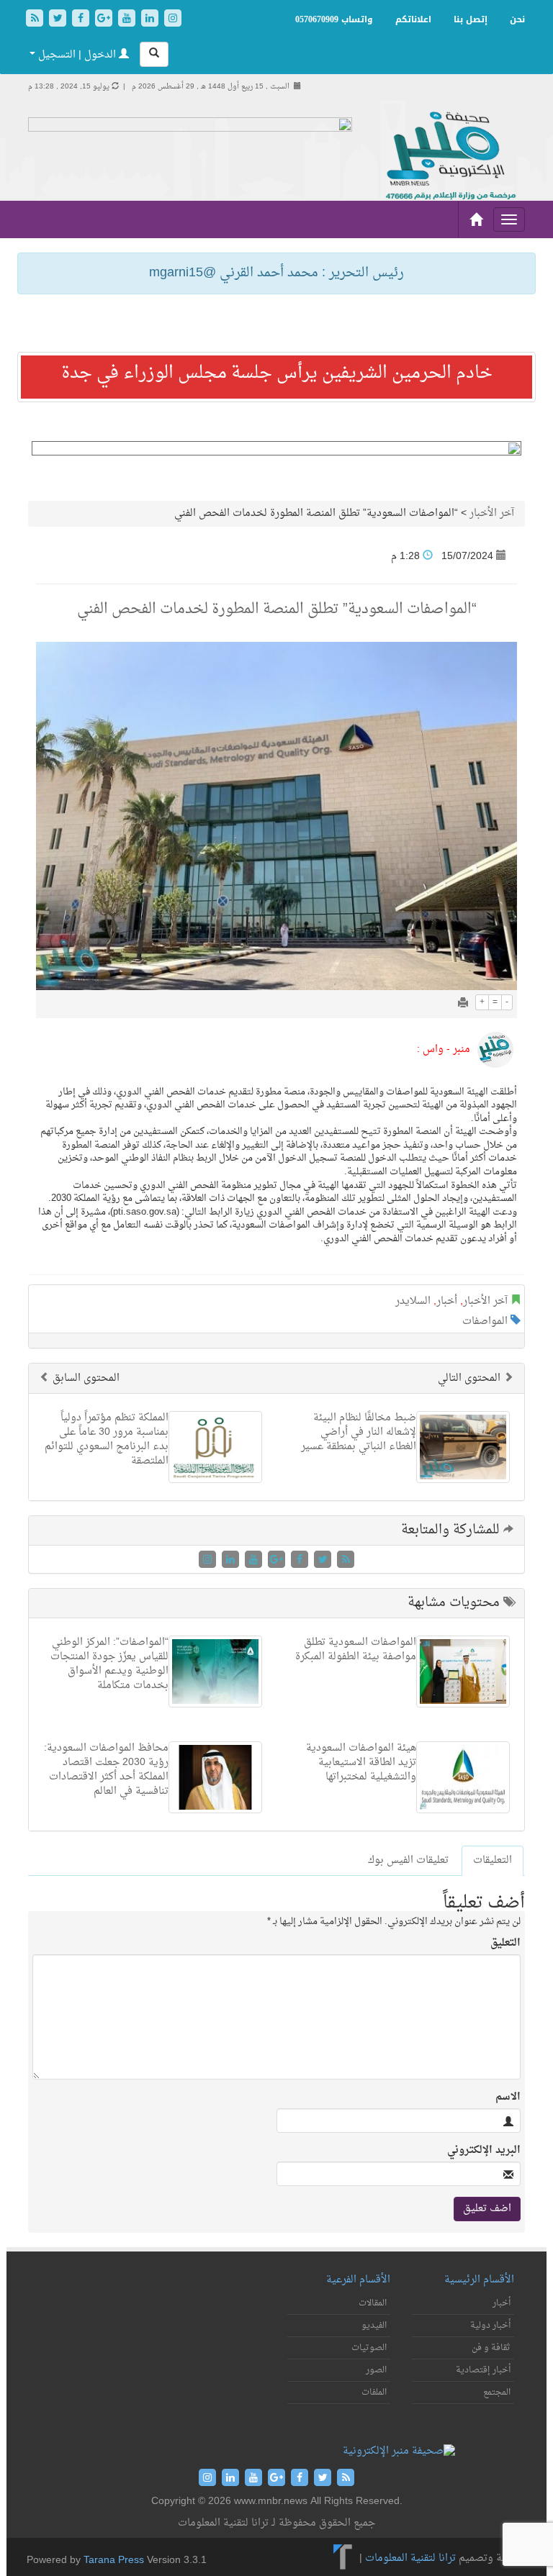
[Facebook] (82, 20)
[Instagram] (173, 20)
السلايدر (413, 1301)
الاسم (508, 2097)
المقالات (373, 2303)
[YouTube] (128, 20)
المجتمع (497, 2393)
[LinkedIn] (151, 20)
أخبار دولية (490, 2326)
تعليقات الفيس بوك (408, 1860)
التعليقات (493, 1860)
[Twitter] (59, 20)
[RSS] (36, 20)
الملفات (374, 2393)
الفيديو (374, 2326)
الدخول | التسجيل (77, 55)
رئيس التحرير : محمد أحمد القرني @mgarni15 (276, 273)
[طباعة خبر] (463, 1004)
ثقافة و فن (491, 2348)
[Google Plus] (105, 20)
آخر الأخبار (492, 513)
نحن (517, 19)
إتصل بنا (471, 19)
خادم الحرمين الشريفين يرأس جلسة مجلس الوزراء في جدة (277, 373)
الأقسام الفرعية (358, 2280)
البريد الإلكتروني (484, 2151)
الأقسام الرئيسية (479, 2280)
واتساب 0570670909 (334, 19)
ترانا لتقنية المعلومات (410, 2558)
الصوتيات (369, 2348)
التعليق (505, 1944)
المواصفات (485, 1321)
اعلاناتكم (413, 19)
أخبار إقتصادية (483, 2370)
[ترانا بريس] (343, 2558)
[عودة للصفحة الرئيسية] (449, 157)
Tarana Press (114, 2561)
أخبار (447, 1301)
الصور (376, 2370)
